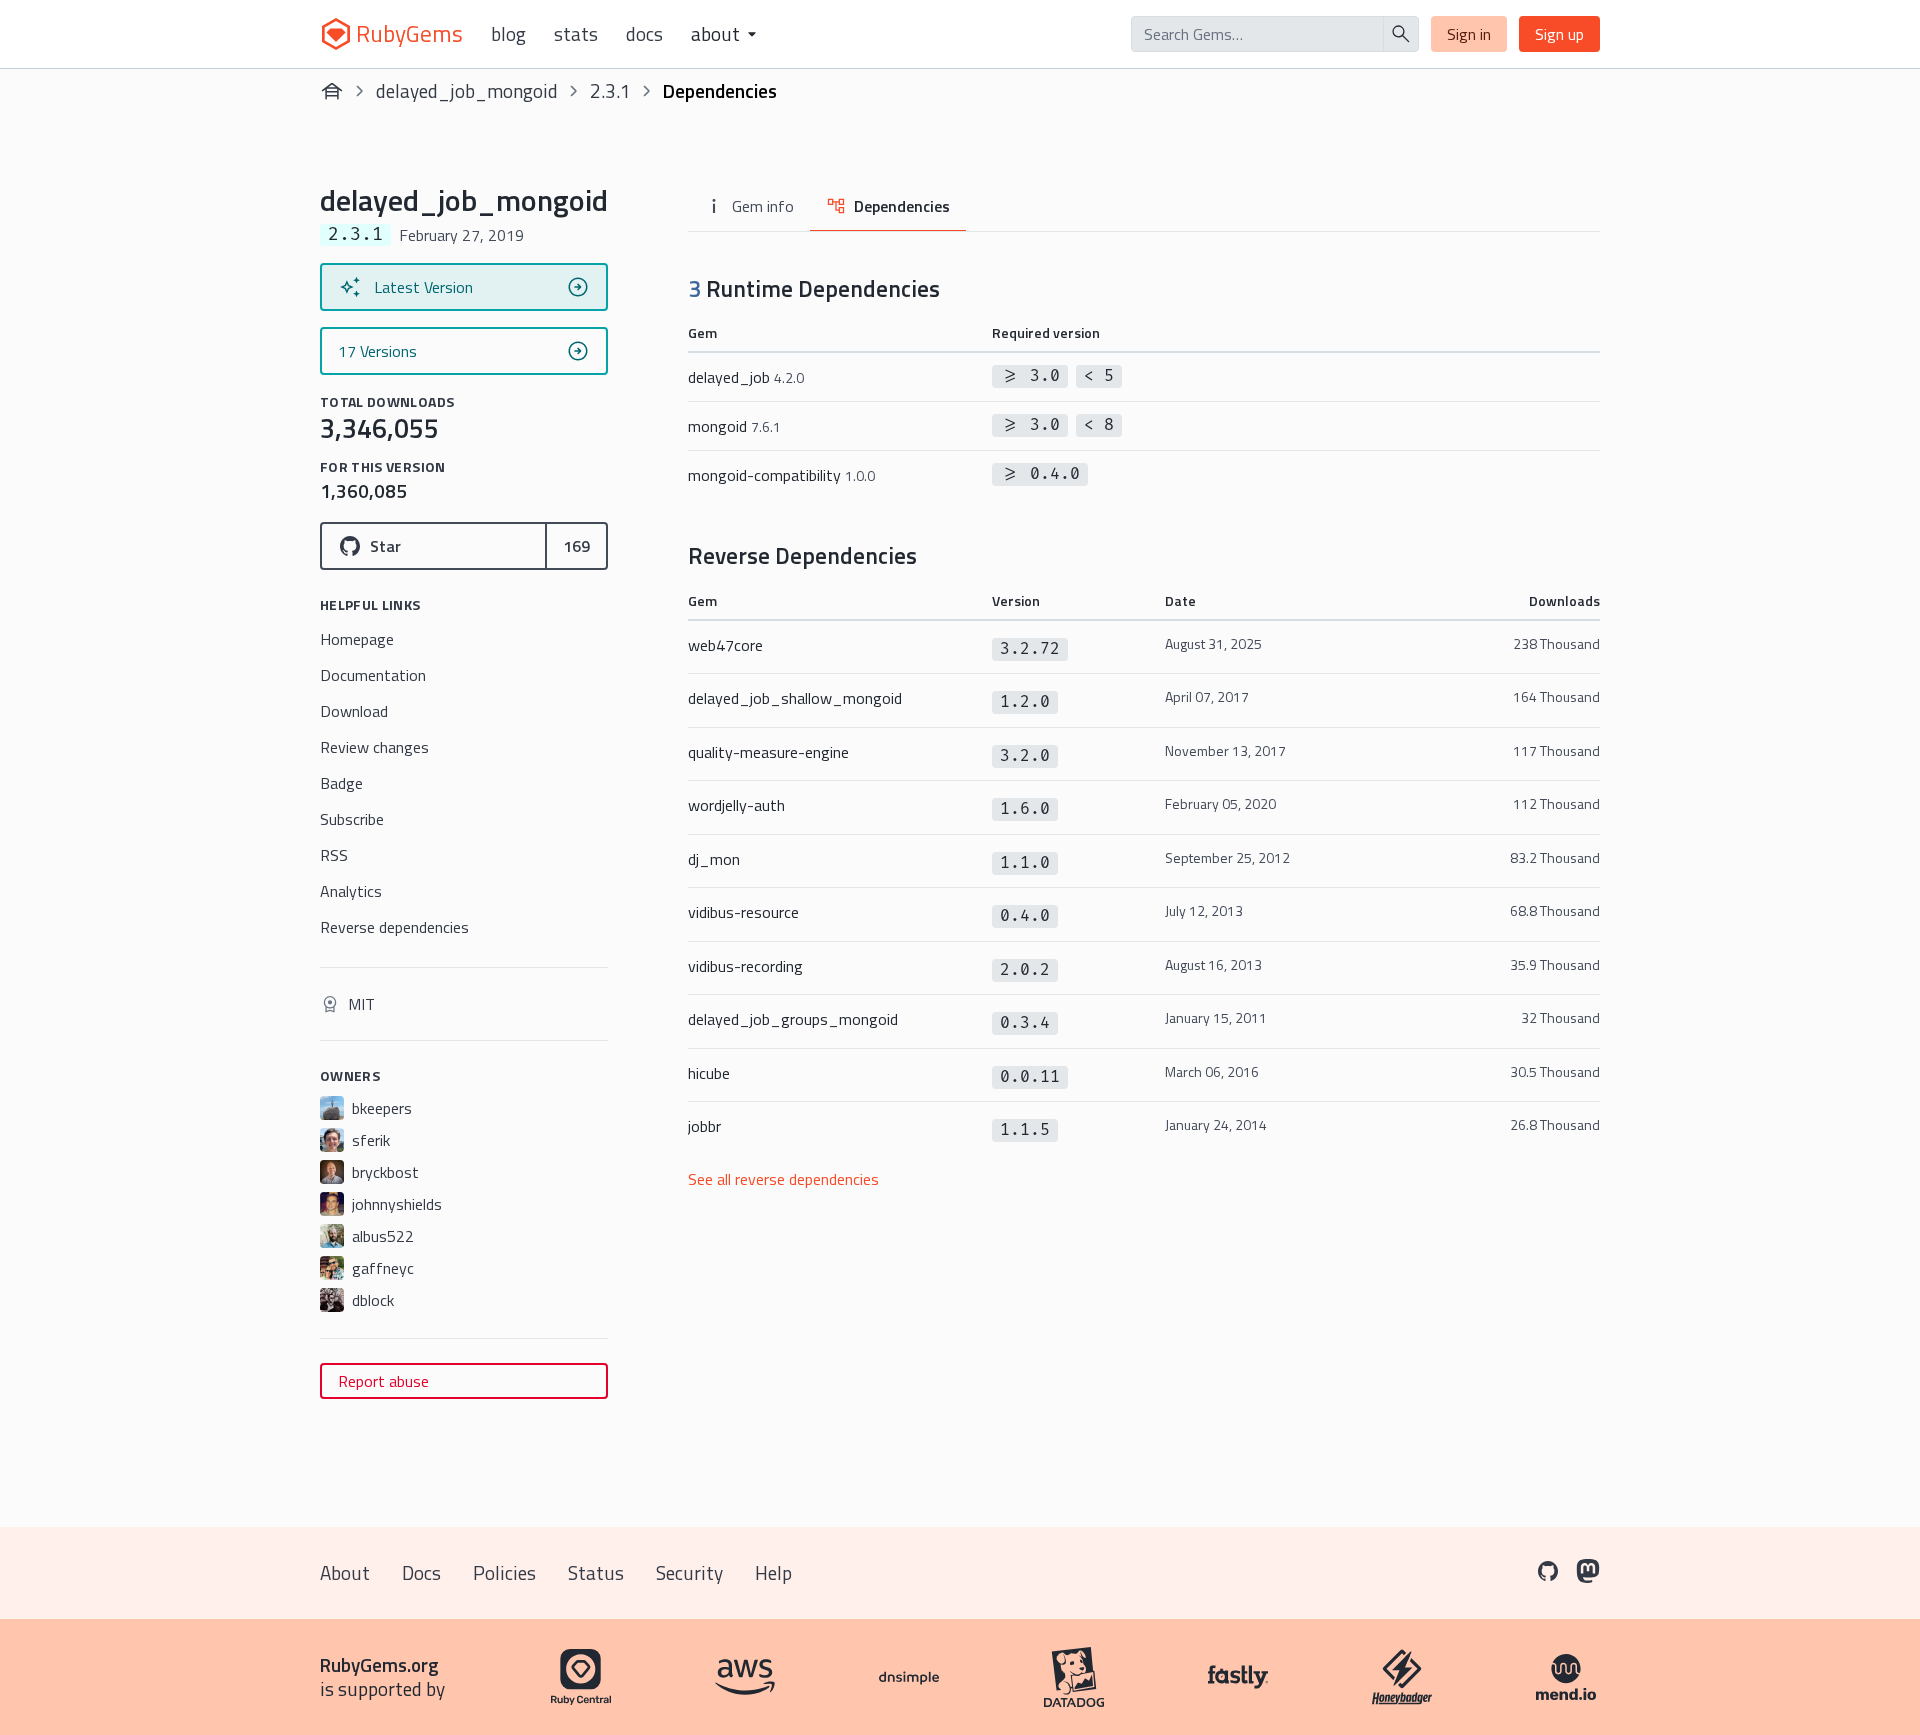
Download (354, 711)
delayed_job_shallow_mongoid (795, 698)
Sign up (1559, 34)
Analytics (351, 891)
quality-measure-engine (768, 752)
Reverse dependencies (394, 927)
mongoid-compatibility (781, 475)
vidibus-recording (745, 966)
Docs (644, 34)
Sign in (1469, 34)
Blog (508, 34)
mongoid (734, 426)
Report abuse (383, 1381)
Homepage (357, 639)
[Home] (332, 91)
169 (576, 546)
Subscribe (352, 819)
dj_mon (714, 859)
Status (596, 1572)
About (345, 1572)
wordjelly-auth (736, 805)
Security (689, 1572)
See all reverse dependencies (783, 1179)
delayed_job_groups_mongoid (793, 1019)
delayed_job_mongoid (467, 90)
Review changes (374, 747)
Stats (576, 34)
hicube (709, 1073)
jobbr (704, 1126)
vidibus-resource (743, 912)
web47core (725, 645)
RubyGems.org (379, 1664)
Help (773, 1572)
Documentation (373, 675)
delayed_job (746, 377)
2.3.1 (610, 90)
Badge (341, 783)
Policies (504, 1572)
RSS (334, 855)
